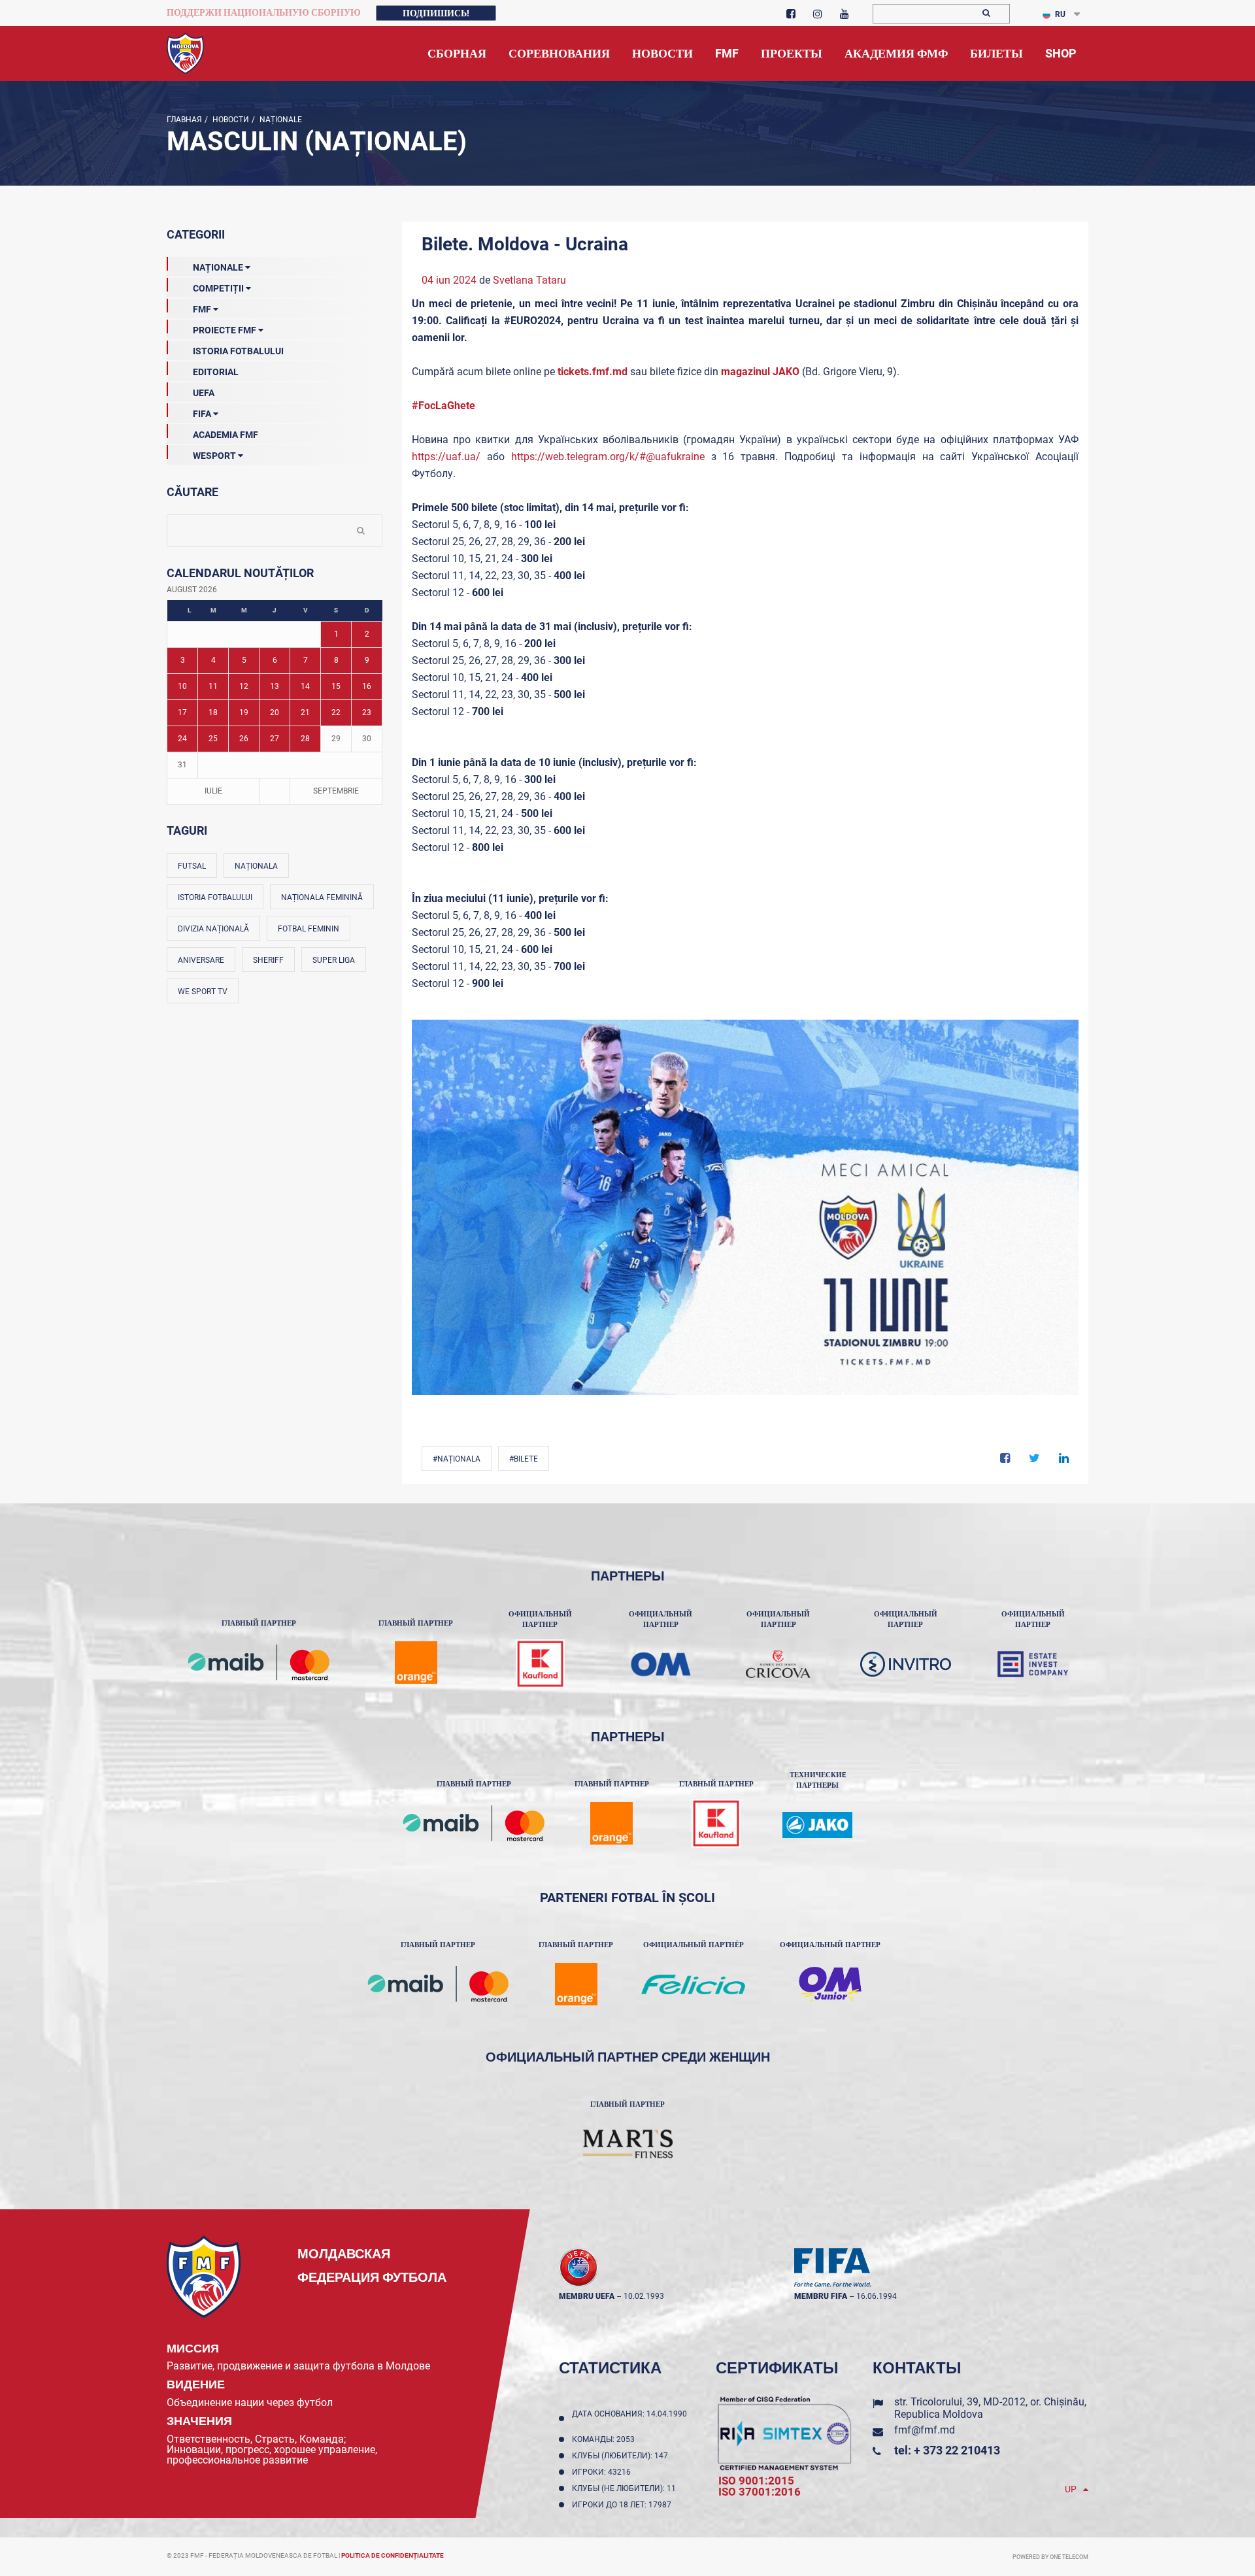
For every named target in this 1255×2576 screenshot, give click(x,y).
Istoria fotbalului (215, 897)
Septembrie (336, 791)
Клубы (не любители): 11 (626, 2488)
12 (244, 686)
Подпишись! (436, 13)
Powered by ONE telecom (1050, 2557)
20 (275, 712)
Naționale (280, 120)
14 (305, 686)
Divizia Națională (213, 929)
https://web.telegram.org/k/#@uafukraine (608, 457)
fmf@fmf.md (925, 2430)
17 (182, 712)
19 (244, 712)
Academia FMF (226, 435)
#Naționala (457, 1459)
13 (275, 686)
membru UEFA (587, 2296)
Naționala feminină (322, 897)
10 (182, 686)
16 (367, 686)
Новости (230, 120)
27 (275, 739)
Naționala (256, 866)
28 (305, 739)
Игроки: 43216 (603, 2472)
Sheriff (268, 960)
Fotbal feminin (309, 929)
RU (1060, 14)
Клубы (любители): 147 (622, 2456)
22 (336, 712)
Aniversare (201, 960)
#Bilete (524, 1459)
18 (213, 712)
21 (305, 712)
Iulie (213, 791)
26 (244, 739)
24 (182, 739)
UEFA (204, 393)
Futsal (192, 866)
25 (213, 739)
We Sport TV (203, 992)
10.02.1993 (644, 2296)
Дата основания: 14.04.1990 (629, 2418)
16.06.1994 (877, 2296)
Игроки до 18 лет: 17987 (624, 2505)
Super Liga (334, 960)
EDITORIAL (216, 372)
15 (336, 686)
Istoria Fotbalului (238, 351)
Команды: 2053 (605, 2439)
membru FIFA (821, 2296)
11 (213, 686)
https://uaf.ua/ (446, 457)
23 (367, 712)
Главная (184, 120)
